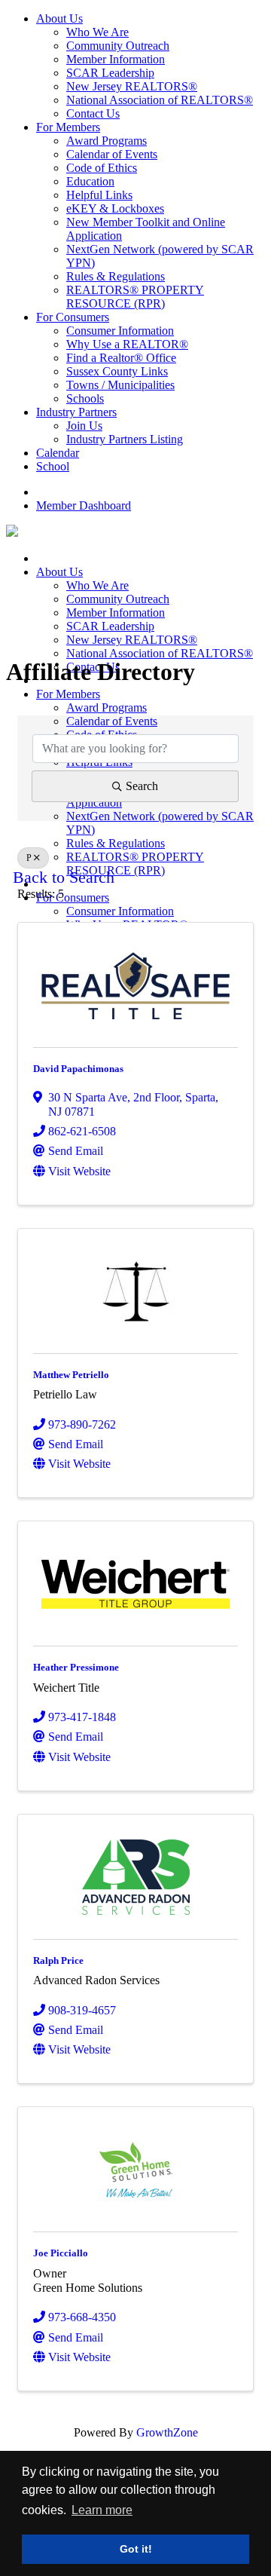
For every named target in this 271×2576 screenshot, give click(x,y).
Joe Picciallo (61, 2253)
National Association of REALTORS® (160, 100)
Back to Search (64, 878)
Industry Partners (76, 412)
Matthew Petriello (71, 1375)
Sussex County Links (117, 371)
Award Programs (107, 141)
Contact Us (93, 113)
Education (90, 181)
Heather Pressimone (76, 1667)
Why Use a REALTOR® (127, 344)
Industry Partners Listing (125, 439)
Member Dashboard (84, 505)
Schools (85, 398)
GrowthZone (167, 2432)
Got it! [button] (136, 2549)
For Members (68, 127)
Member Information (116, 59)
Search (142, 786)
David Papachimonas (78, 1069)
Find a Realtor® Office (121, 358)
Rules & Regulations (116, 276)
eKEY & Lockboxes (115, 208)
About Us (59, 18)
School (53, 466)
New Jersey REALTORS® (132, 86)
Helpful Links (99, 195)
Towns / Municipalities (120, 385)
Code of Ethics (102, 168)
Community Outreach (118, 46)
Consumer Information (120, 331)
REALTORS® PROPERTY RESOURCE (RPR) (135, 297)
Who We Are (97, 32)
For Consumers (73, 317)
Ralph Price (58, 1960)
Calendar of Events (112, 154)
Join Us (84, 426)
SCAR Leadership (110, 73)
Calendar (58, 453)
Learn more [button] (102, 2510)
